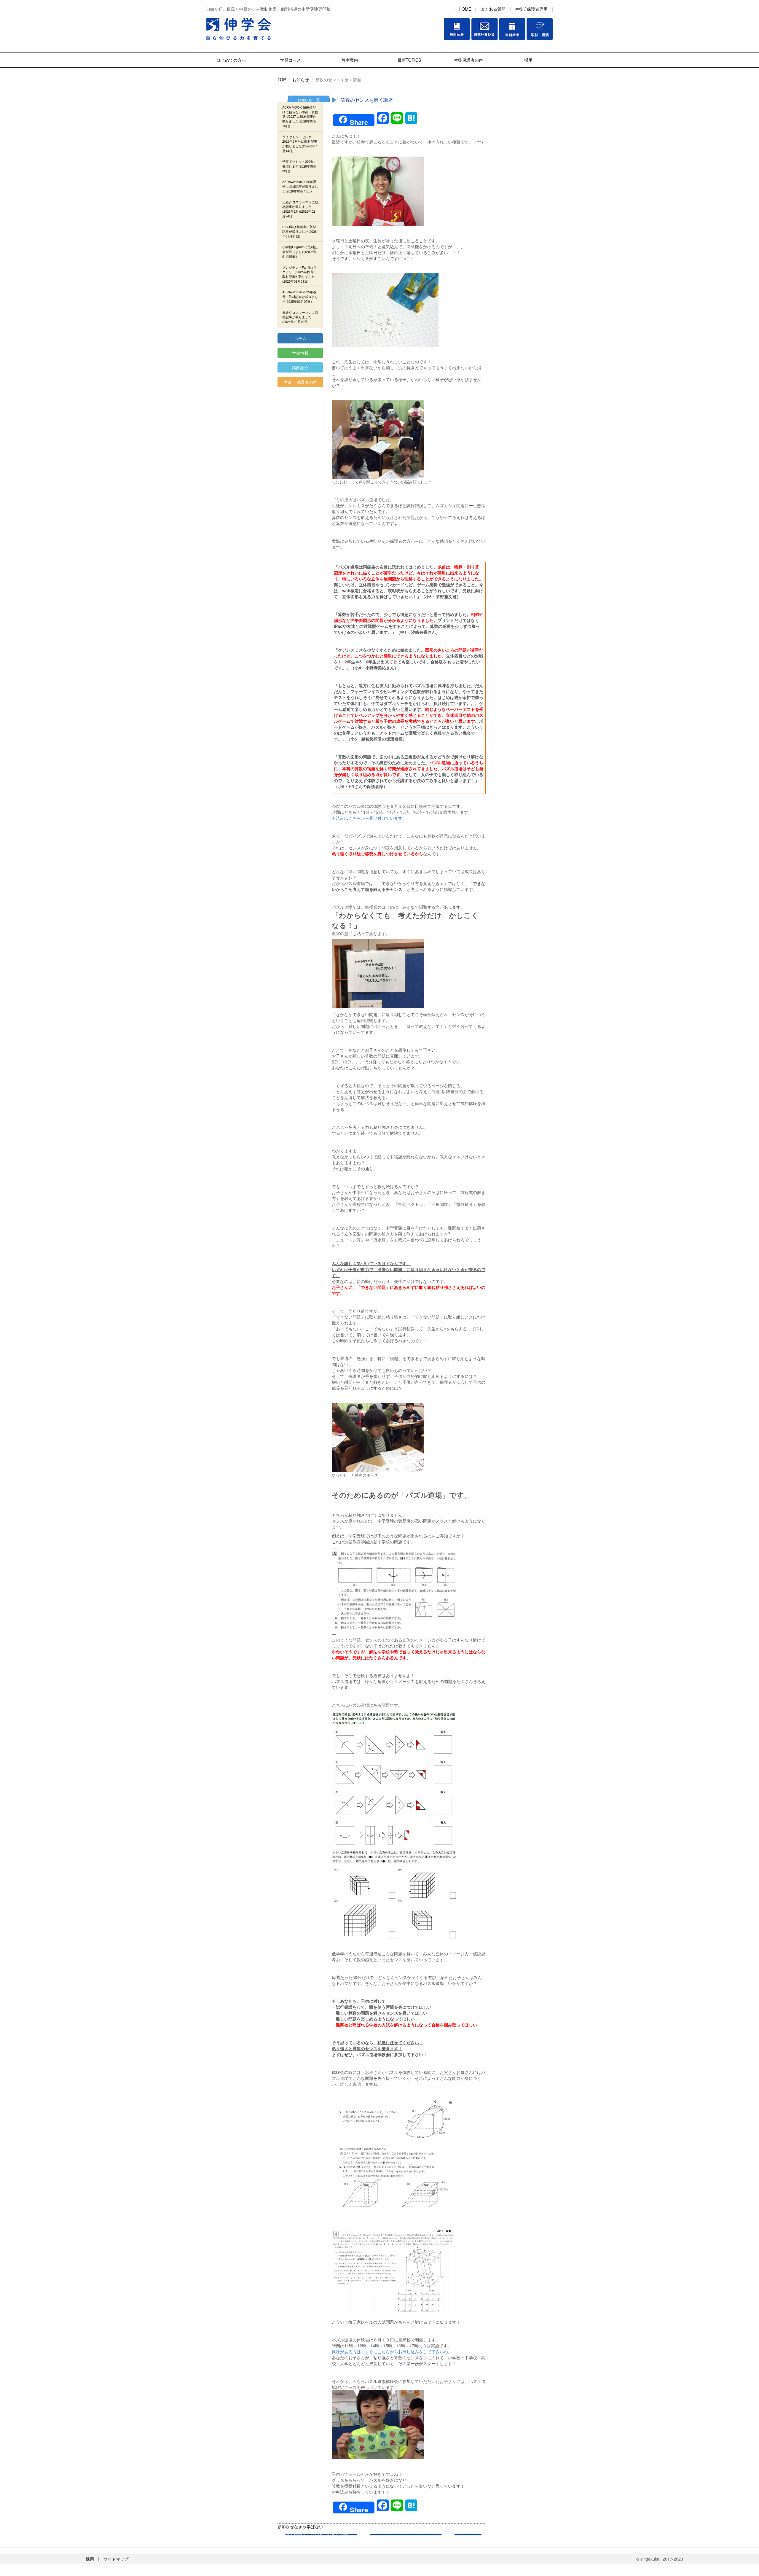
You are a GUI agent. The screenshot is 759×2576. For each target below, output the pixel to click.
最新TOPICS (409, 60)
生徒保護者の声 (468, 60)
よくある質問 (493, 9)
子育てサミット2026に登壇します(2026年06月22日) (300, 166)
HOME (465, 9)
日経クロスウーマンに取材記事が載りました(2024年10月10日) (300, 317)
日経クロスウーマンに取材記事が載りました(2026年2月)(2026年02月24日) (300, 209)
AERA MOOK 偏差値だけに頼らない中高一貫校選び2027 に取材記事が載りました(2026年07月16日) (300, 116)
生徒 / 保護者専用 (531, 9)
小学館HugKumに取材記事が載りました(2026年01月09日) (300, 251)
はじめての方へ (231, 60)
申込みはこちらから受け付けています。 (369, 818)
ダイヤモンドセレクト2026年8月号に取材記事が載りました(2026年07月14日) (300, 144)
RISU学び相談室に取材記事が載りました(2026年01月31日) (299, 231)
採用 (528, 60)
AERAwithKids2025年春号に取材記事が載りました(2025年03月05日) (300, 296)
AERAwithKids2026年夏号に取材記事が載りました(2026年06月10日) (300, 186)
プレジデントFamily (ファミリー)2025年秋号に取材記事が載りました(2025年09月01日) (299, 274)
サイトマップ (116, 2559)
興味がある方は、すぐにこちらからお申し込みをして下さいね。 (392, 2351)
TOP (282, 79)
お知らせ (301, 79)
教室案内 (350, 60)
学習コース (291, 60)
